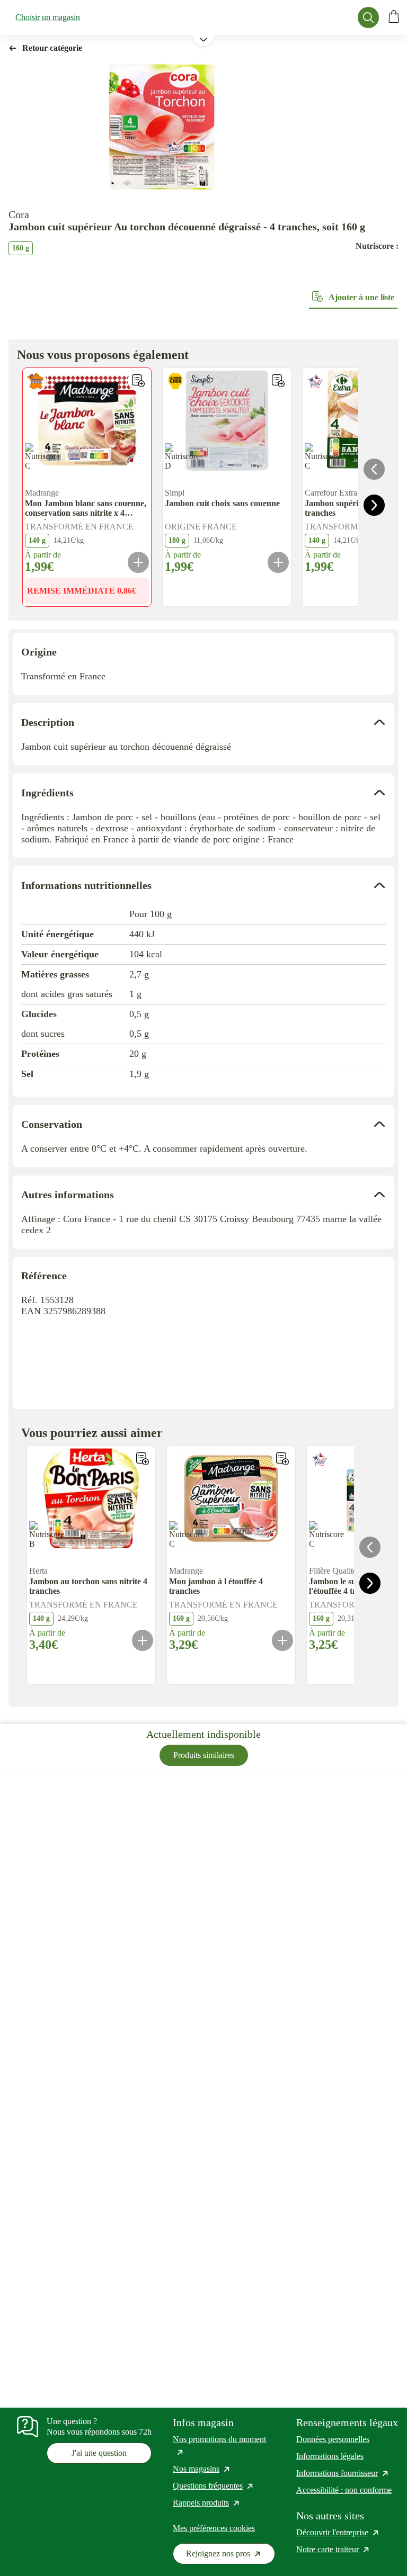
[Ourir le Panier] (394, 17)
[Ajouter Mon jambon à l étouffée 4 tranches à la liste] (282, 1459)
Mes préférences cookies (214, 2528)
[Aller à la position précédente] (374, 469)
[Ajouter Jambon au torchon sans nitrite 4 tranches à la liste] (143, 1459)
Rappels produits (207, 2503)
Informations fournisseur (343, 2473)
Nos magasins (202, 2469)
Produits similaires (204, 1755)
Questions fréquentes (214, 2486)
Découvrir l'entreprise (338, 2532)
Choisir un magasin (48, 17)
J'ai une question (99, 2453)
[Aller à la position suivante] (374, 505)
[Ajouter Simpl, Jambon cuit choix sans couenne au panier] (278, 562)
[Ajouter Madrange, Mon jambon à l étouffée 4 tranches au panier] (282, 1640)
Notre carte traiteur (333, 2549)
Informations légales (330, 2456)
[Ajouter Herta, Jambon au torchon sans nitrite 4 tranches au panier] (143, 1640)
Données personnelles (333, 2439)
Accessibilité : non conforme (344, 2490)
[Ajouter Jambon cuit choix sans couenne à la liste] (278, 381)
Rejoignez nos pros (231, 2556)
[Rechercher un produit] (368, 17)
